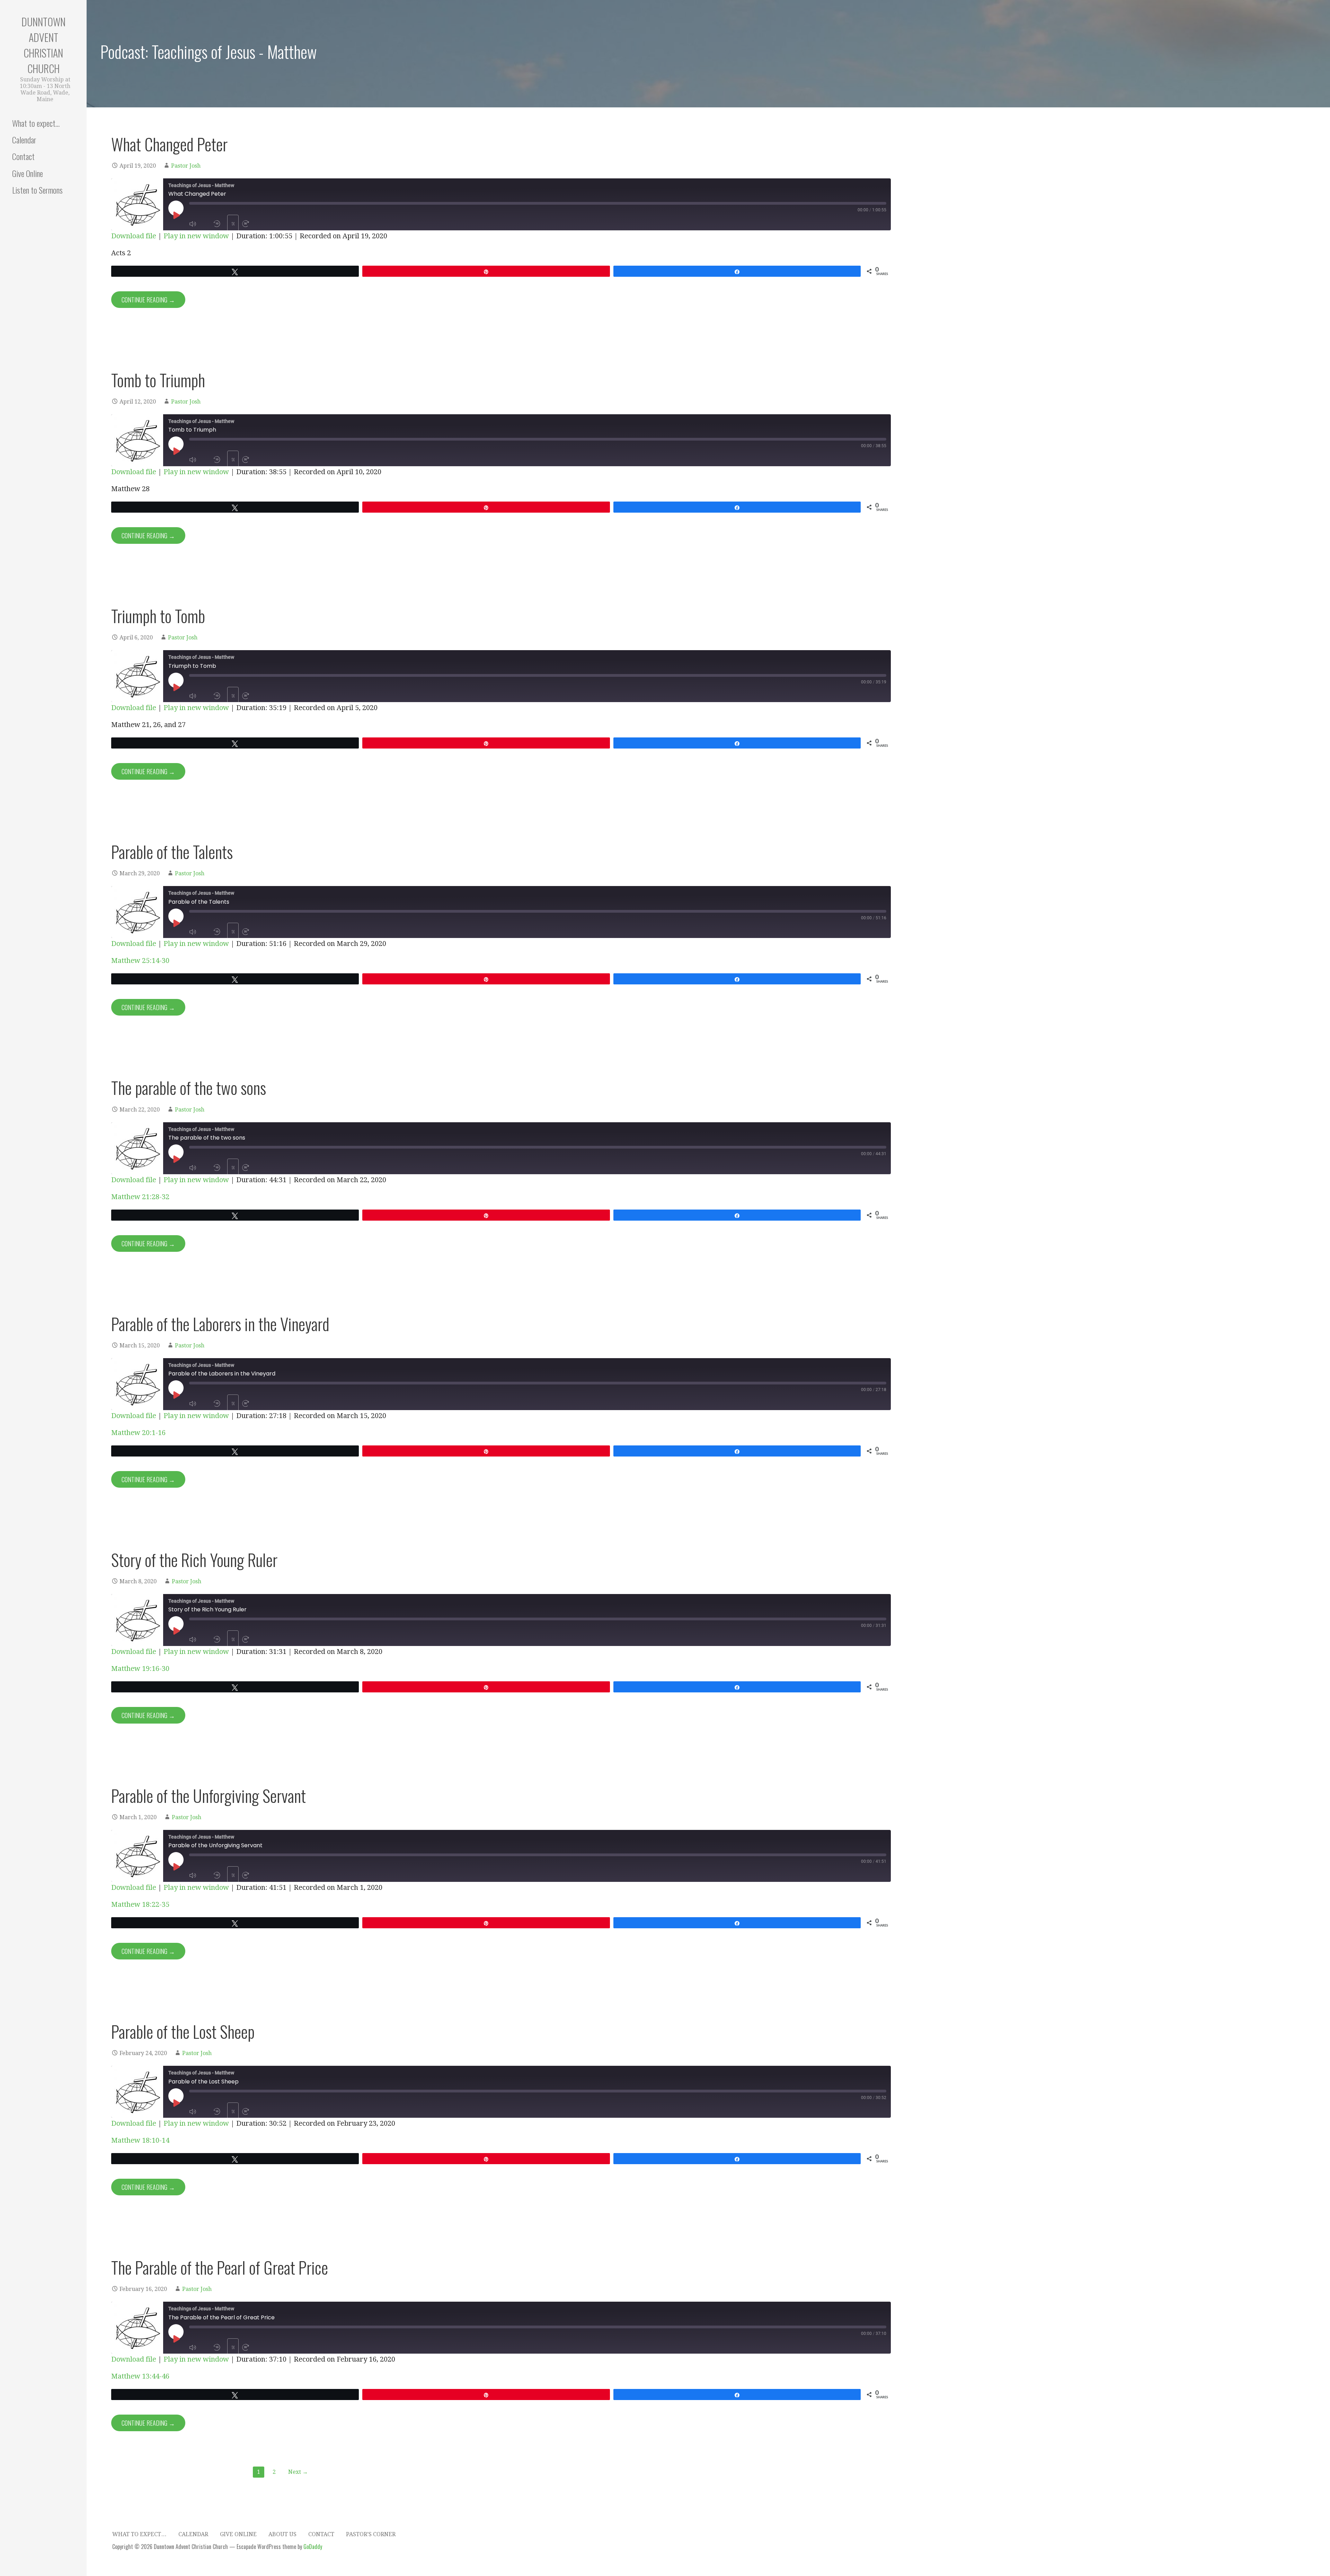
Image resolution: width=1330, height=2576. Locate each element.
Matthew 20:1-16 (138, 1433)
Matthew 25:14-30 (140, 961)
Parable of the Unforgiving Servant (209, 1795)
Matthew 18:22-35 (140, 1904)
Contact (23, 156)
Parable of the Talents (172, 852)
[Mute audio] (199, 224)
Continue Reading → (148, 300)
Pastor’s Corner (371, 2534)
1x (233, 224)
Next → (298, 2472)
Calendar (24, 140)
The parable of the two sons (189, 1087)
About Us (282, 2534)
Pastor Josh (186, 166)
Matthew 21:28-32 (140, 1197)
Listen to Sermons (37, 190)
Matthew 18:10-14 (140, 2140)
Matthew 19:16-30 (140, 1668)
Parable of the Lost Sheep (183, 2031)
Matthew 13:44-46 (140, 2376)
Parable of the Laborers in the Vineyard (220, 1324)
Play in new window (196, 236)
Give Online (28, 173)
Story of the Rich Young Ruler (194, 1560)
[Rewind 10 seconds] (219, 224)
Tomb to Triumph (158, 380)
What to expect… (36, 123)
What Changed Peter (169, 144)
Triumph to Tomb (158, 616)
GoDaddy (313, 2547)
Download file (134, 236)
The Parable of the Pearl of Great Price (220, 2267)
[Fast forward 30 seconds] (252, 224)
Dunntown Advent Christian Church (43, 45)
